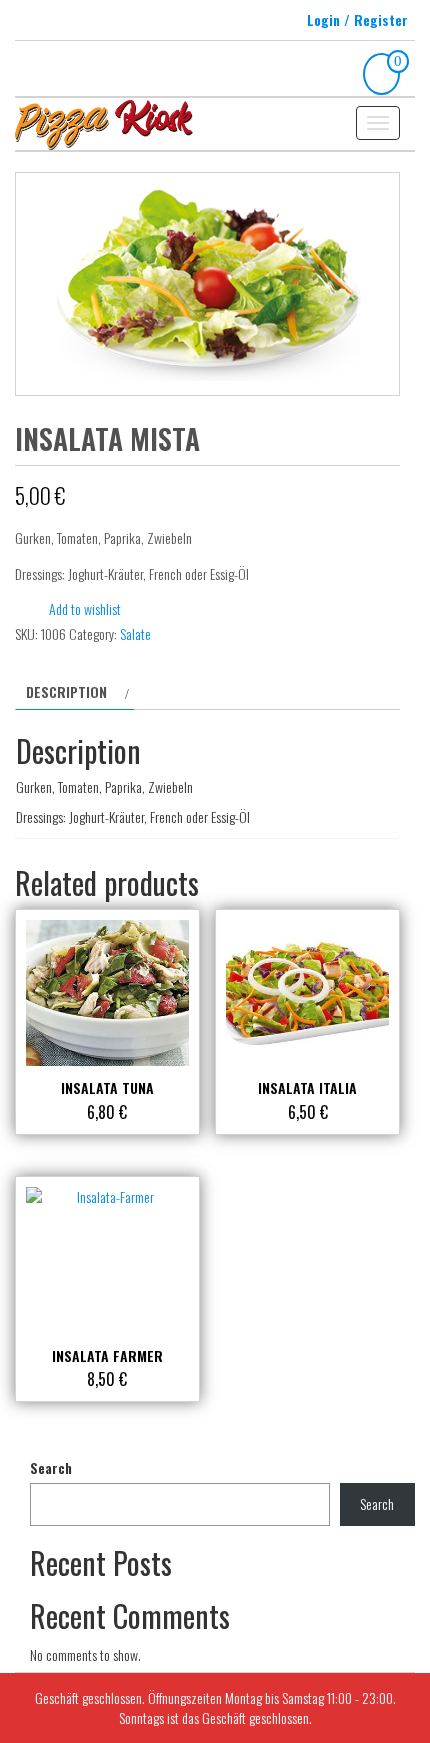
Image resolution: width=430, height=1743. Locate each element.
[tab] (75, 692)
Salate (135, 633)
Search (51, 1468)
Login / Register (357, 19)
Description (66, 691)
